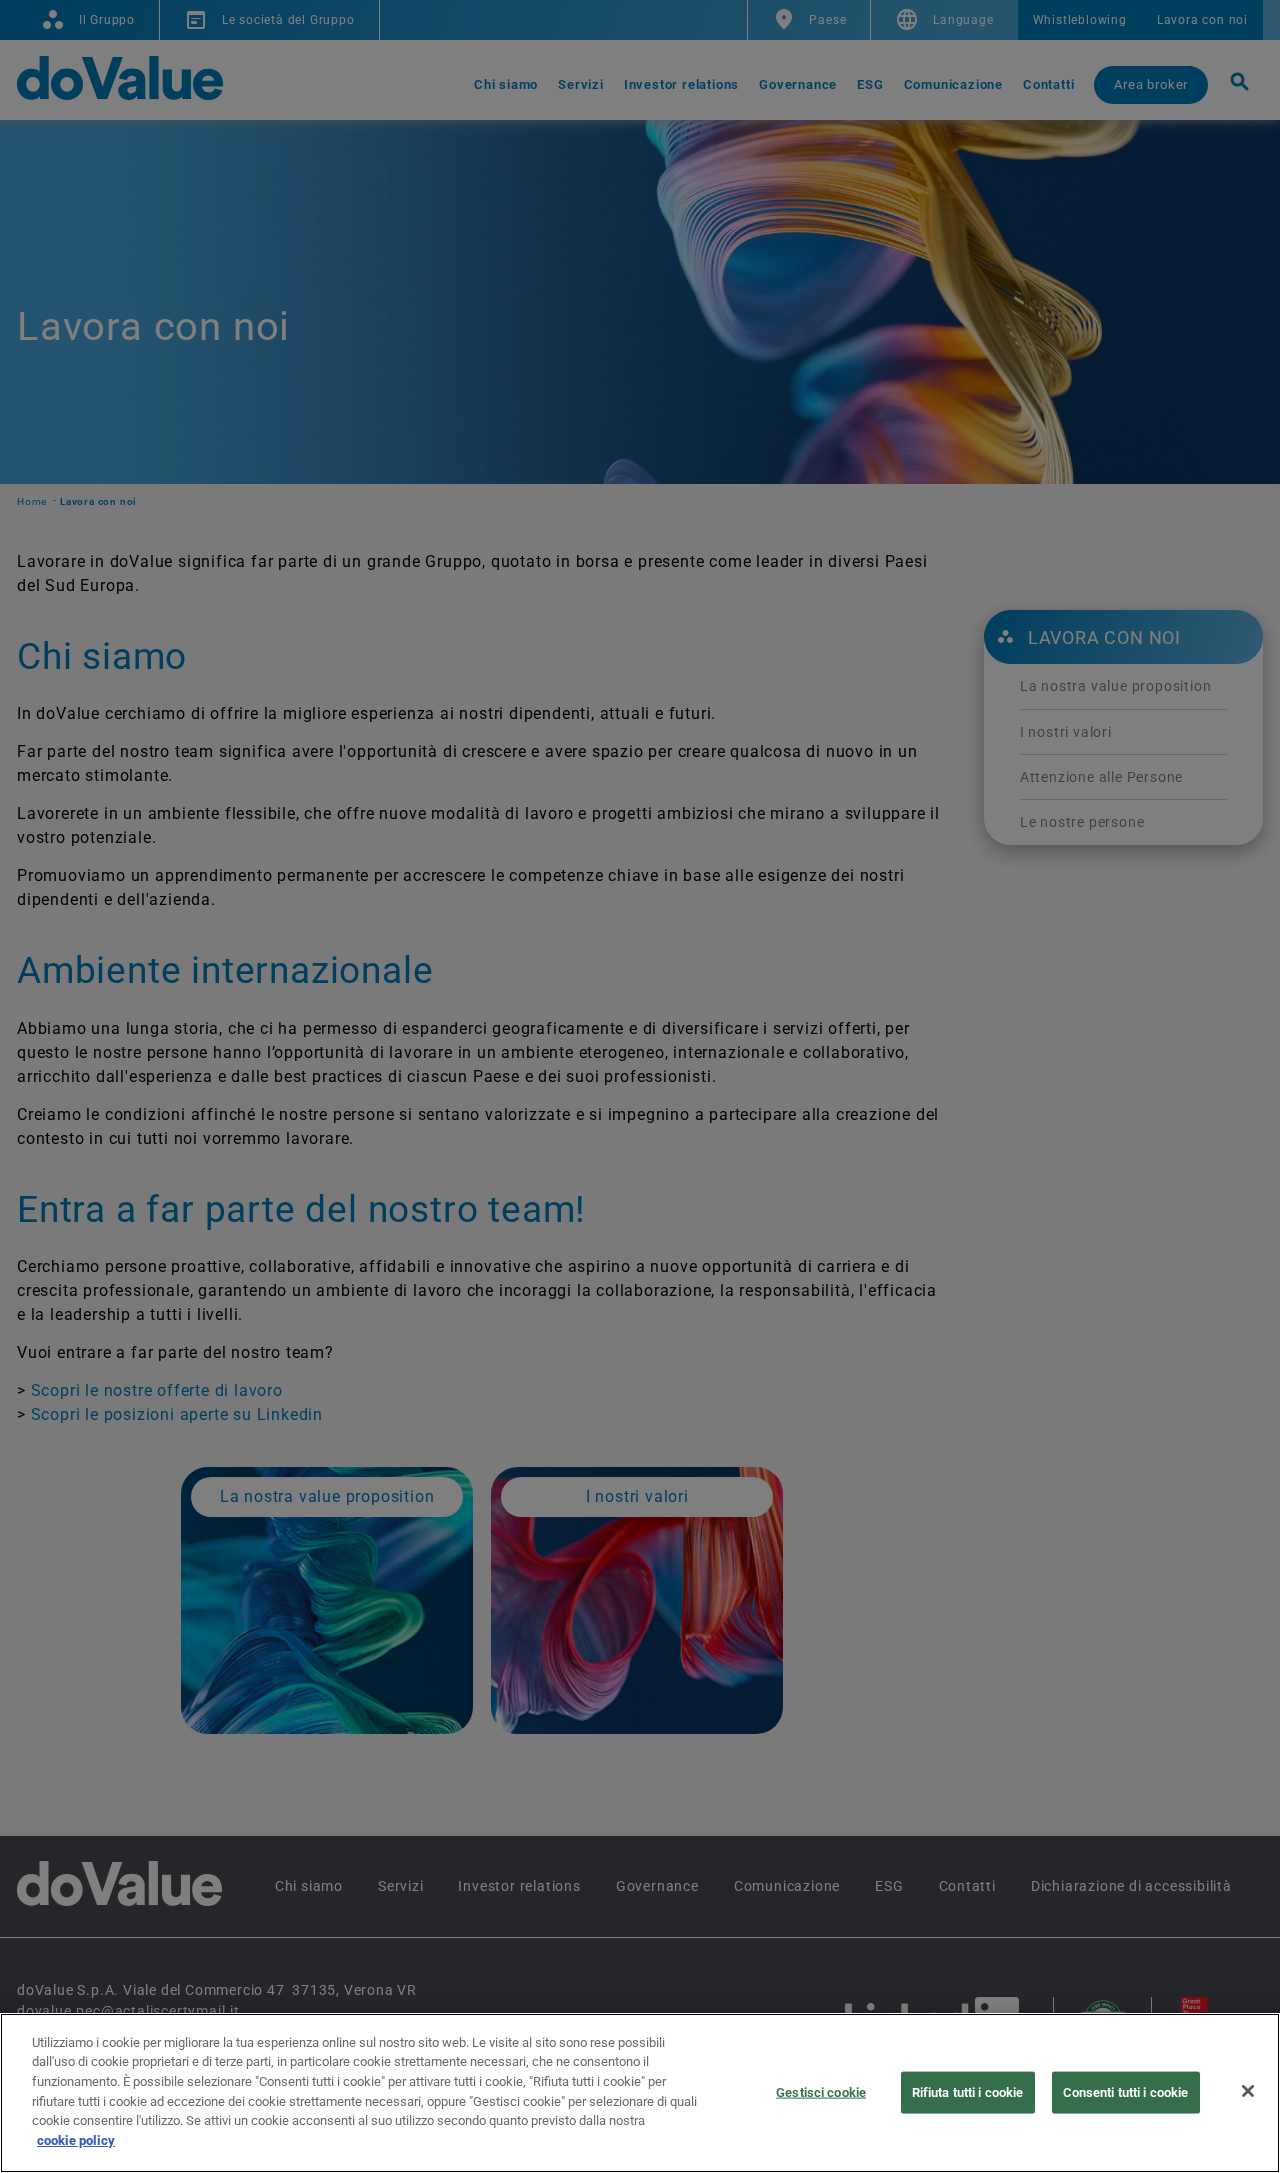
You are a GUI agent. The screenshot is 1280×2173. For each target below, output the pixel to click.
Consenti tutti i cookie (1126, 2092)
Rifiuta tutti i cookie (968, 2092)
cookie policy (76, 2139)
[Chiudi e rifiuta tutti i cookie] (1248, 2091)
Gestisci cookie (821, 2092)
